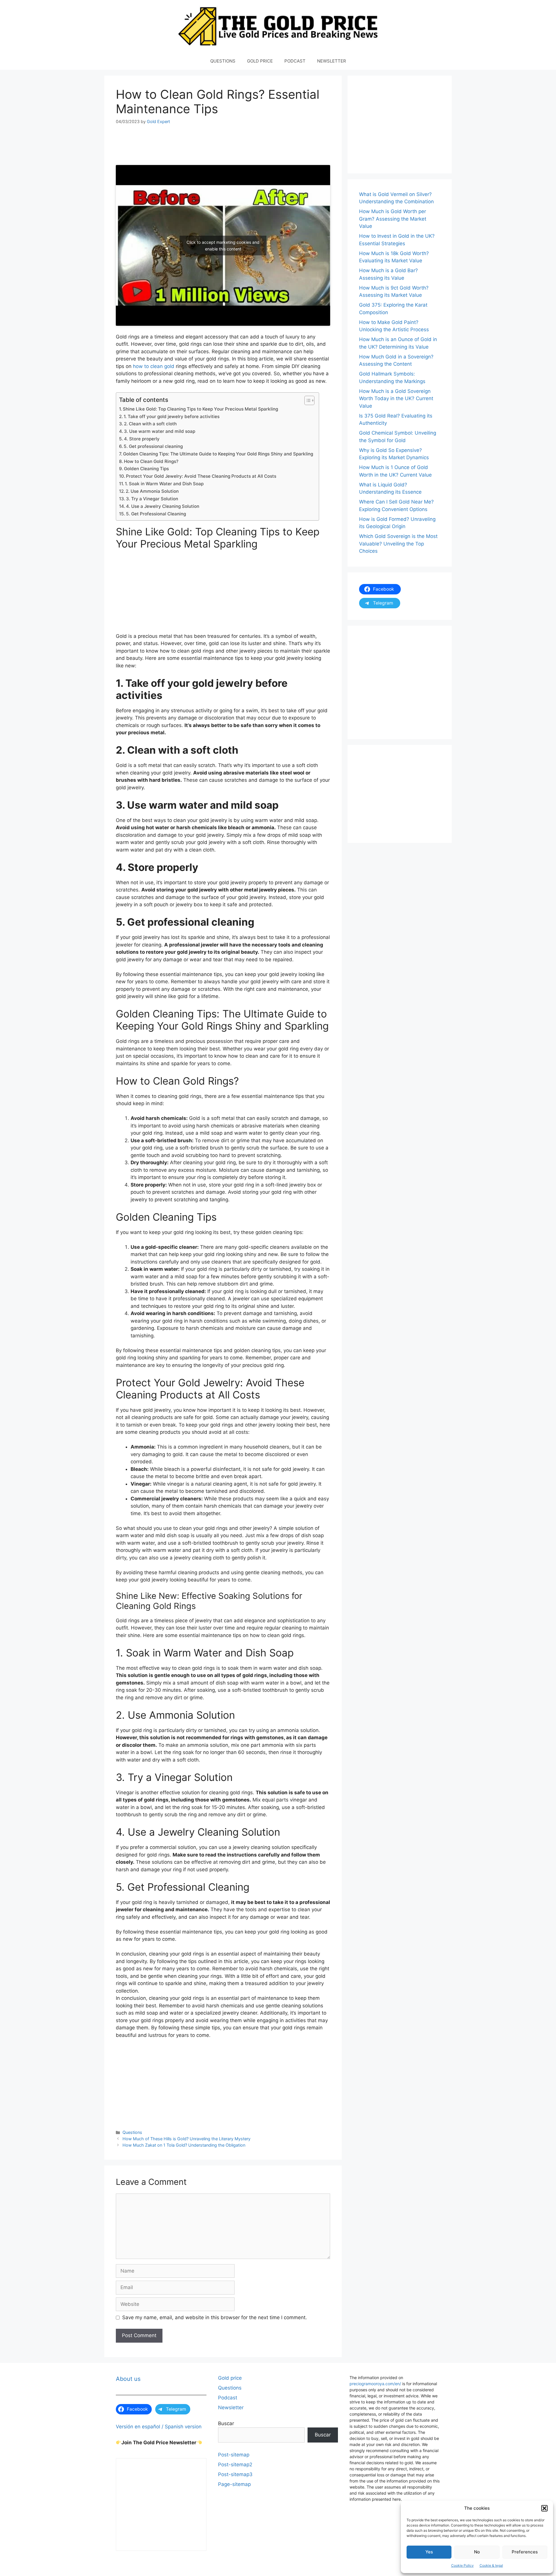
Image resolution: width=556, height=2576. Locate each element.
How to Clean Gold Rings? (151, 461)
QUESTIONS (223, 61)
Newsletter (231, 2407)
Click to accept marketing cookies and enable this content (223, 246)
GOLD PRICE (260, 61)
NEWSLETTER (332, 61)
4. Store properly (142, 439)
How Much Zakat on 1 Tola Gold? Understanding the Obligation (184, 2145)
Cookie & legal (491, 2565)
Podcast (228, 2398)
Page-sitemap (234, 2484)
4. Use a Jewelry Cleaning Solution (163, 506)
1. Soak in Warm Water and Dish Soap (164, 484)
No (477, 2552)
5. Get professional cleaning (153, 446)
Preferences (525, 2552)
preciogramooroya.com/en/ (375, 2384)
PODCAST (295, 61)
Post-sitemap (234, 2455)
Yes (429, 2552)
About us (128, 2379)
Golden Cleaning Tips (146, 469)
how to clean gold (154, 366)
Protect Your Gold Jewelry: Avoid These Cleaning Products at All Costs (201, 476)
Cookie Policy (462, 2565)
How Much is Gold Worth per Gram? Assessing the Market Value (393, 219)
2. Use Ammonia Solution (152, 491)
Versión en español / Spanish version (159, 2427)
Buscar (226, 2423)
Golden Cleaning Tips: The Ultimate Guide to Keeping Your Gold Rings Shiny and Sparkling (218, 454)
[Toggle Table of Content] (307, 400)
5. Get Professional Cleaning (156, 514)
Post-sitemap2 (235, 2465)
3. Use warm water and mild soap (160, 431)
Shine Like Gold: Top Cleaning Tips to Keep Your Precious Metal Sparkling (200, 409)
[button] (544, 2508)
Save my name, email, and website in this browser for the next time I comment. (215, 2317)
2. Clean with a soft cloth (150, 424)
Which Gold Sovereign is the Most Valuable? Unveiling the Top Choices (398, 544)
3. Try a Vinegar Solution (152, 499)
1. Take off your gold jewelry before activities (172, 416)
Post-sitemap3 (235, 2474)
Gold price (230, 2378)
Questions (132, 2132)
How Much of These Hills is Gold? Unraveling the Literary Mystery (186, 2139)
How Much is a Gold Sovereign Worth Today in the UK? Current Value (396, 399)
